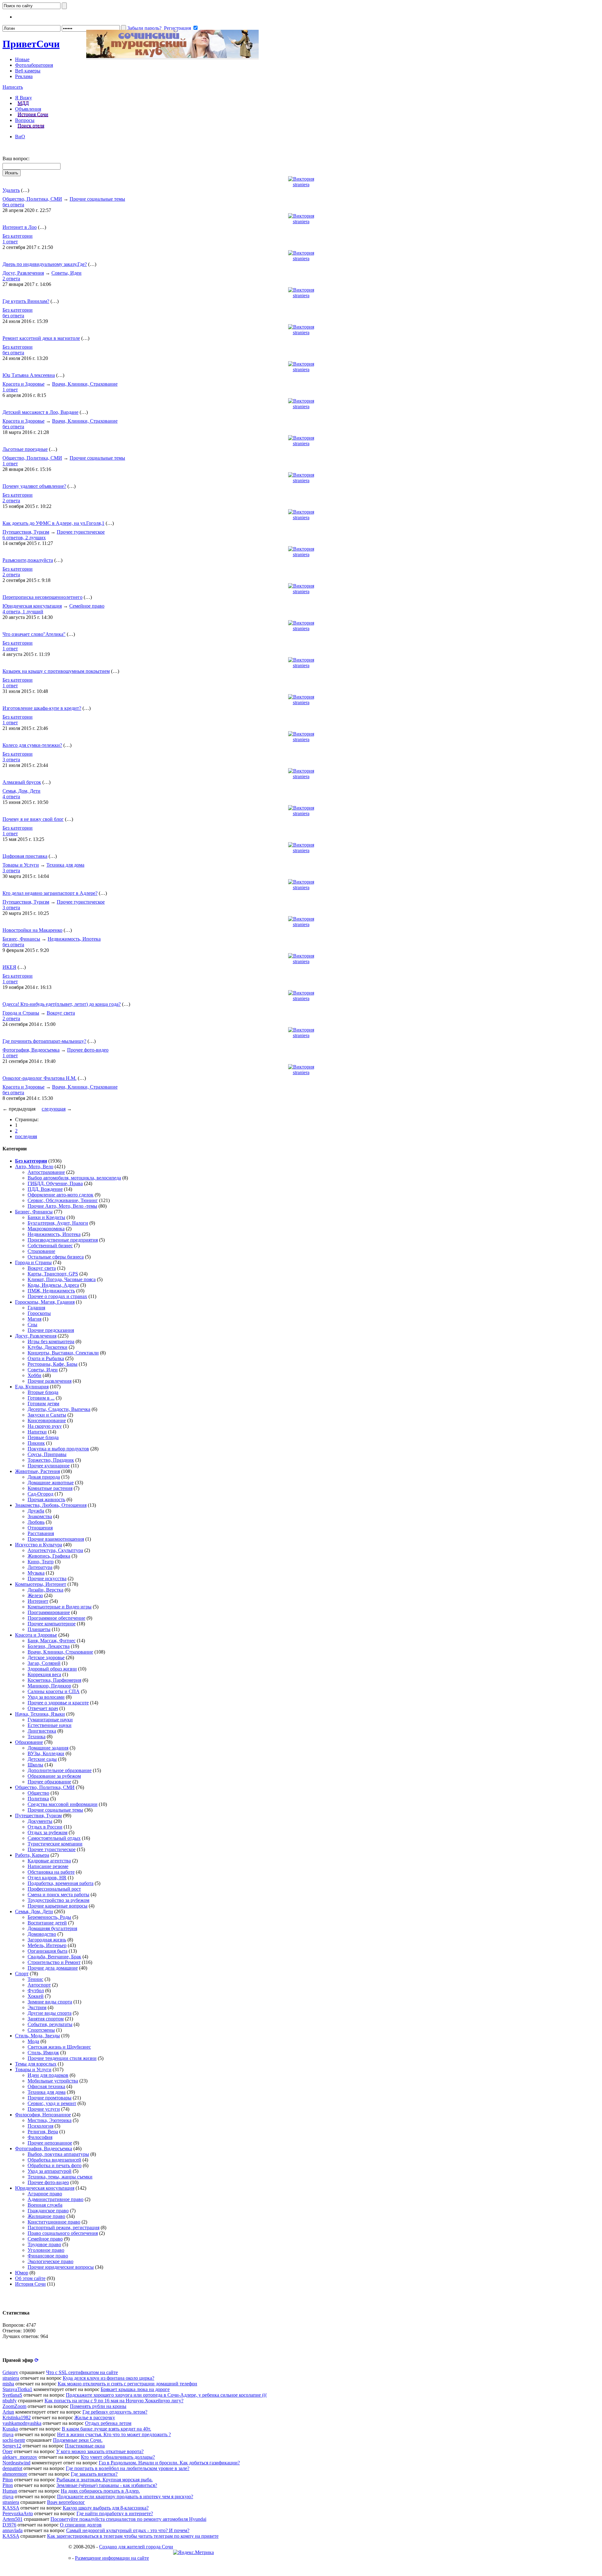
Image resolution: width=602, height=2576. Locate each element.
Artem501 (13, 2519)
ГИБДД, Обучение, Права (55, 1183)
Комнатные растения (50, 1488)
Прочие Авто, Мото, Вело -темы (62, 1206)
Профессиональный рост (54, 1889)
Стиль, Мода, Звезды (37, 2036)
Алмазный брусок (22, 782)
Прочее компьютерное (52, 1624)
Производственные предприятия (63, 1240)
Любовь (36, 1522)
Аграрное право (45, 2194)
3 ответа (11, 760)
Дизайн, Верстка (45, 1590)
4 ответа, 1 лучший (23, 612)
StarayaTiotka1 (17, 2389)
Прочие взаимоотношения (56, 1539)
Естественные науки (50, 1725)
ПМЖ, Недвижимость (51, 1291)
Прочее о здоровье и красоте (58, 1703)
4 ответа (11, 797)
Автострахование (46, 1172)
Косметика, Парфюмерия (54, 1680)
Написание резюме (48, 1866)
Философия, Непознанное (43, 2115)
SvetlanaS (12, 2395)
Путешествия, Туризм (26, 532)
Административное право (55, 2199)
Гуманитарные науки (50, 1720)
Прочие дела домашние (53, 1968)
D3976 (9, 2525)
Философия (40, 2137)
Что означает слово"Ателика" (34, 634)
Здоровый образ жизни (52, 1669)
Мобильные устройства (53, 2081)
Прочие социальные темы (97, 199)
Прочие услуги (44, 2109)
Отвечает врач (43, 1708)
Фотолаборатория (34, 65)
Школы (35, 1765)
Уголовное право (46, 2250)
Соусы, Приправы (47, 1454)
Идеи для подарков (48, 2075)
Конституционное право (54, 2222)
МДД (23, 103)
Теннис (35, 1979)
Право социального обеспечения (63, 2233)
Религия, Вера (43, 2132)
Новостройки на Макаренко (32, 930)
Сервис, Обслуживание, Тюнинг (63, 1200)
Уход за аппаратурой (50, 2171)
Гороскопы (39, 1313)
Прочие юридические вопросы (61, 2267)
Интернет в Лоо (20, 227)
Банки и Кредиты (46, 1217)
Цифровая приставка (25, 856)
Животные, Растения (37, 1471)
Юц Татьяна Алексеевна (29, 375)
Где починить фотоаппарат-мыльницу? (44, 1041)
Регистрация (177, 28)
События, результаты (50, 2024)
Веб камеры (28, 71)
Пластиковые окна (85, 2446)
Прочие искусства (47, 1578)
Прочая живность (46, 1499)
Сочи (31, 44)
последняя (26, 1136)
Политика (38, 1799)
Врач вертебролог (66, 2502)
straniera (301, 185)
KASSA (11, 2508)
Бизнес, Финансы (21, 939)
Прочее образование (49, 1782)
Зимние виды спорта (50, 2002)
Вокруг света (61, 1013)
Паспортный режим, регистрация (63, 2228)
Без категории (18, 236)
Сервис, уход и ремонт (52, 2103)
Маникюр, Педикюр (49, 1686)
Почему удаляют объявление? (34, 486)
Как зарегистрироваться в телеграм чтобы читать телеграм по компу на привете (133, 2536)
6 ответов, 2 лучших (24, 538)
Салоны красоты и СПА (54, 1691)
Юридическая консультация (32, 606)
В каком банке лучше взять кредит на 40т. (106, 2429)
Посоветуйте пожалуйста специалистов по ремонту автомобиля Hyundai (128, 2519)
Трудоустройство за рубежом (58, 1900)
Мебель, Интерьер (47, 1945)
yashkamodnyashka (22, 2423)
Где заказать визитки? (94, 2474)
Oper (8, 2451)
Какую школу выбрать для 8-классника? (106, 2508)
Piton (8, 2480)
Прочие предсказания (51, 1330)
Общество (38, 1793)
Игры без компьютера (51, 1341)
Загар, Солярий (44, 1663)
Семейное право (87, 606)
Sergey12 (12, 2446)
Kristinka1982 (17, 2418)
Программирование (49, 1612)
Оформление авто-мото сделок (61, 1195)
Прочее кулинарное (49, 1466)
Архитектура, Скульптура (55, 1550)
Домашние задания (48, 1748)
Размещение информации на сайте (112, 2558)
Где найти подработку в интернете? (115, 2513)
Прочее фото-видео (88, 1050)
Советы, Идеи (66, 273)
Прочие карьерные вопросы (58, 1906)
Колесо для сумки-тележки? (32, 745)
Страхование (41, 1251)
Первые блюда (43, 1437)
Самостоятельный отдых (54, 1838)
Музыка (36, 1573)
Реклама (24, 76)
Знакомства (40, 1516)
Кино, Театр (41, 1562)
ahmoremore (15, 2474)
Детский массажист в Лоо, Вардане (40, 412)
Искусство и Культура (39, 1545)
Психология (40, 2126)
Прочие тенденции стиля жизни (62, 2058)
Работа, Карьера (32, 1855)
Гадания (36, 1308)
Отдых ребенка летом (108, 2423)
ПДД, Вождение (45, 1189)
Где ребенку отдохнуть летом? (115, 2412)
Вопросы (25, 120)
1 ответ (10, 242)
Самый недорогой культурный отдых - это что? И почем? (128, 2530)
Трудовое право (44, 2244)
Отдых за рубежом (48, 1832)
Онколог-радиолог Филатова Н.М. (40, 1078)
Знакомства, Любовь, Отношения (51, 1505)
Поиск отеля (31, 126)
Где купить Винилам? (26, 301)
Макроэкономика (46, 1229)
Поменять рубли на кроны (98, 2406)
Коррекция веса (44, 1674)
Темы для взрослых (36, 2064)
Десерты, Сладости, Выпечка (59, 1409)
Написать (13, 87)
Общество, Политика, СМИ (32, 199)
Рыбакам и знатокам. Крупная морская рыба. (105, 2480)
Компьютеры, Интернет (41, 1584)
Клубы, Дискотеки (48, 1347)
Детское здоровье (46, 1658)
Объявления (28, 109)
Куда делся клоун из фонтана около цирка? (108, 2378)
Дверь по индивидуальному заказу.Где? (45, 264)
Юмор (22, 2273)
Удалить (11, 190)
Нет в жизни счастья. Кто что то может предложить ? (114, 2434)
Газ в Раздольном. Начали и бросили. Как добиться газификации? (169, 2463)
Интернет (38, 1601)
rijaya (8, 2434)
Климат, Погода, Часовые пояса (62, 1279)
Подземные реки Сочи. (78, 2440)
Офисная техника (46, 2086)
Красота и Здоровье (24, 384)
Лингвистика (42, 1731)
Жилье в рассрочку (95, 2418)
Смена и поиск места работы (58, 1895)
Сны (32, 1325)
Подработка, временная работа (61, 1883)
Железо (35, 1595)
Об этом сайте (30, 2278)
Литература (40, 1567)
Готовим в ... (41, 1398)
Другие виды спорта (50, 2013)
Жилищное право (46, 2216)
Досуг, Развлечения (23, 273)
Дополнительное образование (60, 1770)
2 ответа (11, 279)
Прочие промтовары (50, 2098)
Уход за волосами (46, 1697)
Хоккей (36, 1996)
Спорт (22, 1974)
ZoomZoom (14, 2406)
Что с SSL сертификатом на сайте (82, 2372)
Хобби (34, 1375)
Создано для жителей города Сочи (136, 2547)
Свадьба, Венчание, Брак (54, 1957)
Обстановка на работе (51, 1872)
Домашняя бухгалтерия (52, 1928)
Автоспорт (39, 1985)
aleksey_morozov (20, 2457)
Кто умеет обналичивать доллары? (118, 2457)
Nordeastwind (16, 2463)
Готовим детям (43, 1404)
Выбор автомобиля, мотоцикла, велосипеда (74, 1178)
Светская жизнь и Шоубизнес (59, 2047)
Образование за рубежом (54, 1776)
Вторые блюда (43, 1392)
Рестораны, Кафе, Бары (53, 1364)
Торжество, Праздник (51, 1460)
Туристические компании (55, 1844)
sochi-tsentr (14, 2440)
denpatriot (12, 2468)
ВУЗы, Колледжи (46, 1753)
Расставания (41, 1533)
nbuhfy (10, 2401)
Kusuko (10, 2429)
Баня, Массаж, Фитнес (52, 1641)
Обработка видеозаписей (54, 2160)
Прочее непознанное (50, 2143)
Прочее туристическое (81, 532)
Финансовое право (48, 2256)
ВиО (20, 137)
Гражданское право (48, 2211)
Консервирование (47, 1420)
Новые (22, 59)
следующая (54, 1109)
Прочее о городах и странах (57, 1296)
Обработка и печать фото (55, 2165)
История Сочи (33, 115)
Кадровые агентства (49, 1861)
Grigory (10, 2372)
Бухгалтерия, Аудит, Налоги (58, 1223)
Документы (40, 1821)
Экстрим (37, 2007)
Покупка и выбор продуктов (58, 1449)
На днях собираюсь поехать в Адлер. (100, 2491)
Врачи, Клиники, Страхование (85, 384)
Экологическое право (50, 2261)
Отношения (40, 1528)
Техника (37, 1737)
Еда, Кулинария (32, 1387)
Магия (34, 1319)
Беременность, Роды (49, 1917)
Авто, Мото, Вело (34, 1167)
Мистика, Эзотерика (50, 2120)
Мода (33, 2041)
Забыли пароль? (144, 28)
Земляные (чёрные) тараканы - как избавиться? (107, 2485)
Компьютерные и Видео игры (60, 1607)
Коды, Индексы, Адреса (53, 1285)
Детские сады (42, 1759)
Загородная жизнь (47, 1940)
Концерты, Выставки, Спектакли (63, 1353)
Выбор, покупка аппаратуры (58, 2154)
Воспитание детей (47, 1923)
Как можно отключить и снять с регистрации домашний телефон (127, 2384)
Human (10, 2491)
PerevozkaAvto (18, 2513)
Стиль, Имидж (43, 2053)
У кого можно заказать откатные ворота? (100, 2451)
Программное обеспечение (56, 1618)
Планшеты (39, 1629)
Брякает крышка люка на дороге (135, 2389)
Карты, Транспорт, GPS (53, 1274)
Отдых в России (45, 1827)
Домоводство (42, 1934)
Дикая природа (44, 1477)
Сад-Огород (40, 1494)
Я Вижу (24, 98)
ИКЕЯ (9, 967)
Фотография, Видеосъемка (31, 1050)
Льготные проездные (25, 449)
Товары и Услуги (21, 865)
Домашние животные (51, 1483)
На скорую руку (45, 1426)
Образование (29, 1742)
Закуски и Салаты (47, 1415)
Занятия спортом (46, 2019)
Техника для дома (65, 865)
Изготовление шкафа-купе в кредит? (42, 708)
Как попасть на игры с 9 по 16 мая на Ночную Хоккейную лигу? (114, 2401)
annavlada (13, 2530)
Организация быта (48, 1951)
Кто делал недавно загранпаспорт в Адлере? (50, 893)
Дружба (36, 1511)
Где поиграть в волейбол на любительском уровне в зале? (128, 2468)
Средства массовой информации (63, 1804)
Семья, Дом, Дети (21, 791)
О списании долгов (81, 2525)
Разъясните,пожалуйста (28, 560)
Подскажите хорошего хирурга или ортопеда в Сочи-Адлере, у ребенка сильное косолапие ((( (166, 2395)
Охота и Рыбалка (46, 1358)
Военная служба (45, 2205)
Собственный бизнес (50, 1246)
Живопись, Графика (49, 1556)
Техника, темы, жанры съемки (60, 2177)
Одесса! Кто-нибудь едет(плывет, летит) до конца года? (62, 1004)
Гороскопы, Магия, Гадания (45, 1302)
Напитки (37, 1432)
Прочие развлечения (50, 1381)
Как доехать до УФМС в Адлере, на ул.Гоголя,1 (53, 523)
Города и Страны (21, 1013)
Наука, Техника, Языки (40, 1714)
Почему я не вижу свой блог (33, 819)
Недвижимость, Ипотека (74, 939)
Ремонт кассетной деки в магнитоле (41, 338)
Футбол (36, 1990)
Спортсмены (41, 2030)
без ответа (13, 205)
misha (8, 2384)
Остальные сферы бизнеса (56, 1257)
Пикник (36, 1443)
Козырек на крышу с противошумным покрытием (56, 671)
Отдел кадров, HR (47, 1878)
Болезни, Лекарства (49, 1646)
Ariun (8, 2412)
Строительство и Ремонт (54, 1962)
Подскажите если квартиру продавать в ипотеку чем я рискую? (125, 2497)
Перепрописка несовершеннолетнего (42, 597)
